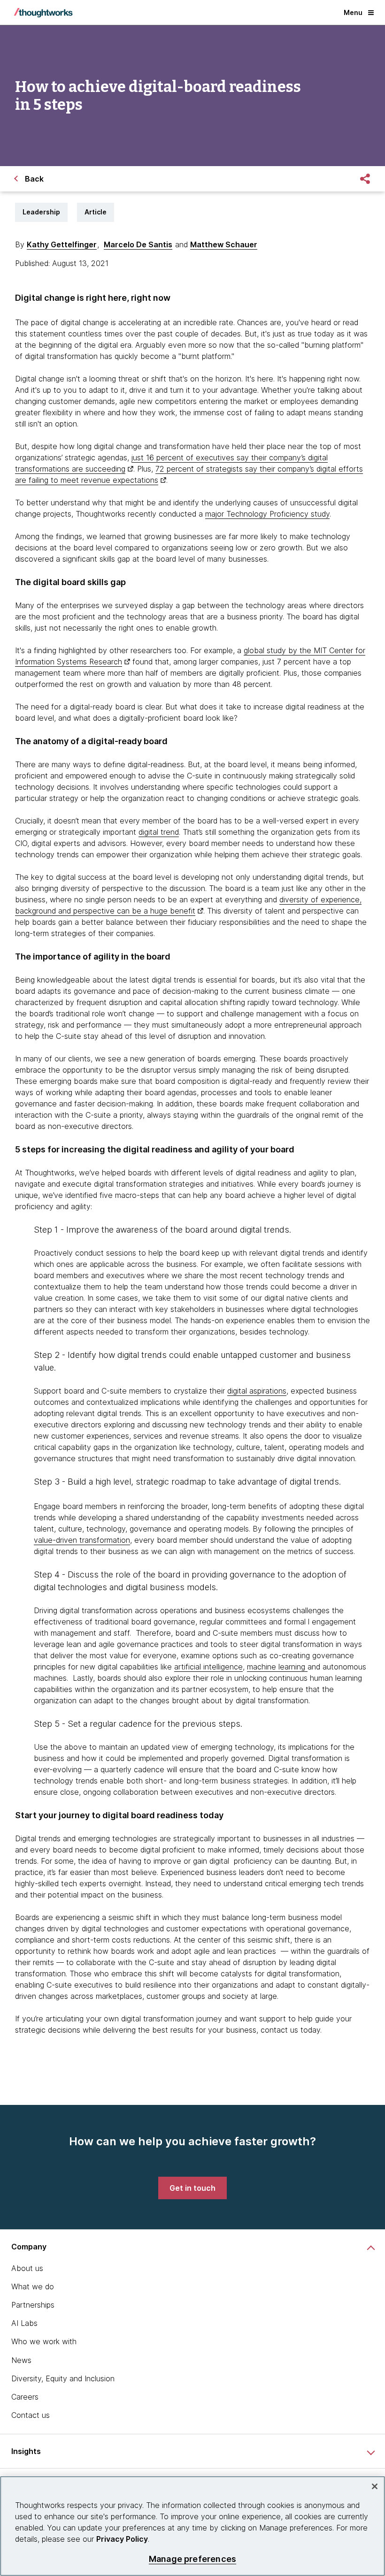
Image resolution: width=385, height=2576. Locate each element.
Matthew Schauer (224, 244)
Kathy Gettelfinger (62, 244)
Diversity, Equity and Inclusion (63, 2378)
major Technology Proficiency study (267, 514)
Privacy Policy (122, 2539)
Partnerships (33, 2305)
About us (27, 2268)
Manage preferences (192, 2559)
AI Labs (24, 2323)
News (21, 2360)
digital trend (159, 832)
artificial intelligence (208, 1667)
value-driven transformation (82, 1540)
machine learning (277, 1667)
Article (96, 212)
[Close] (375, 2486)
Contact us (31, 2415)
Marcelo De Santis (138, 244)
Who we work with (44, 2341)
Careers (25, 2397)
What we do (33, 2286)
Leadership (41, 212)
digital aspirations (257, 1391)
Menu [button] (353, 12)
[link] (192, 2188)
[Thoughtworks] (43, 13)
